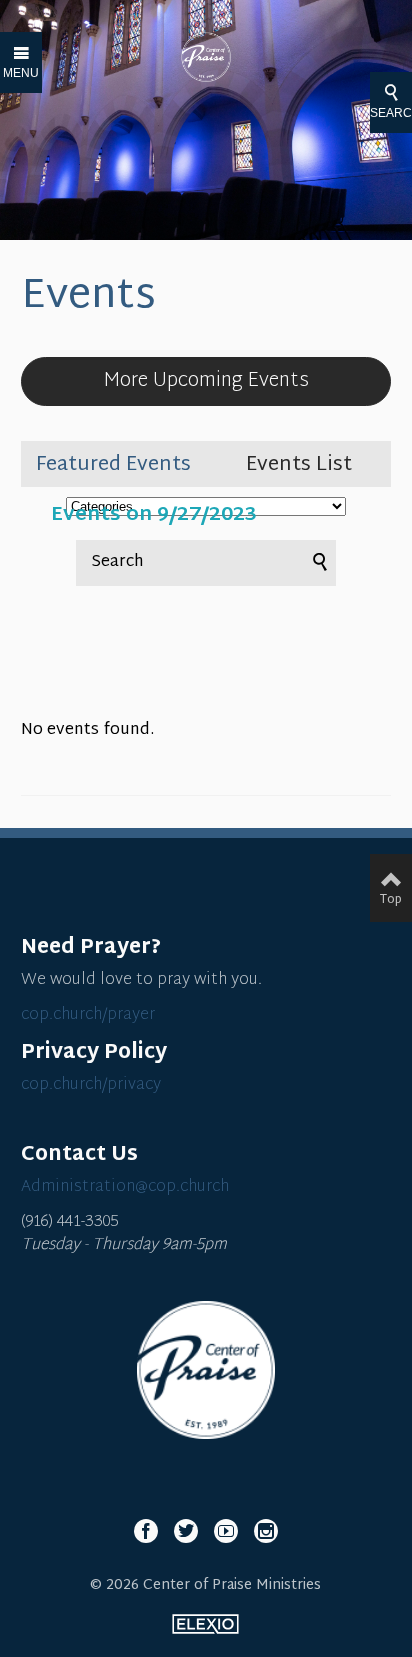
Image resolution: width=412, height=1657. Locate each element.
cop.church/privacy (91, 1085)
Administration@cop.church (125, 1187)
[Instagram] (266, 1531)
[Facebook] (146, 1531)
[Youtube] (226, 1531)
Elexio (205, 1624)
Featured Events (113, 465)
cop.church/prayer (88, 1015)
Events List (299, 465)
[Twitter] (186, 1531)
